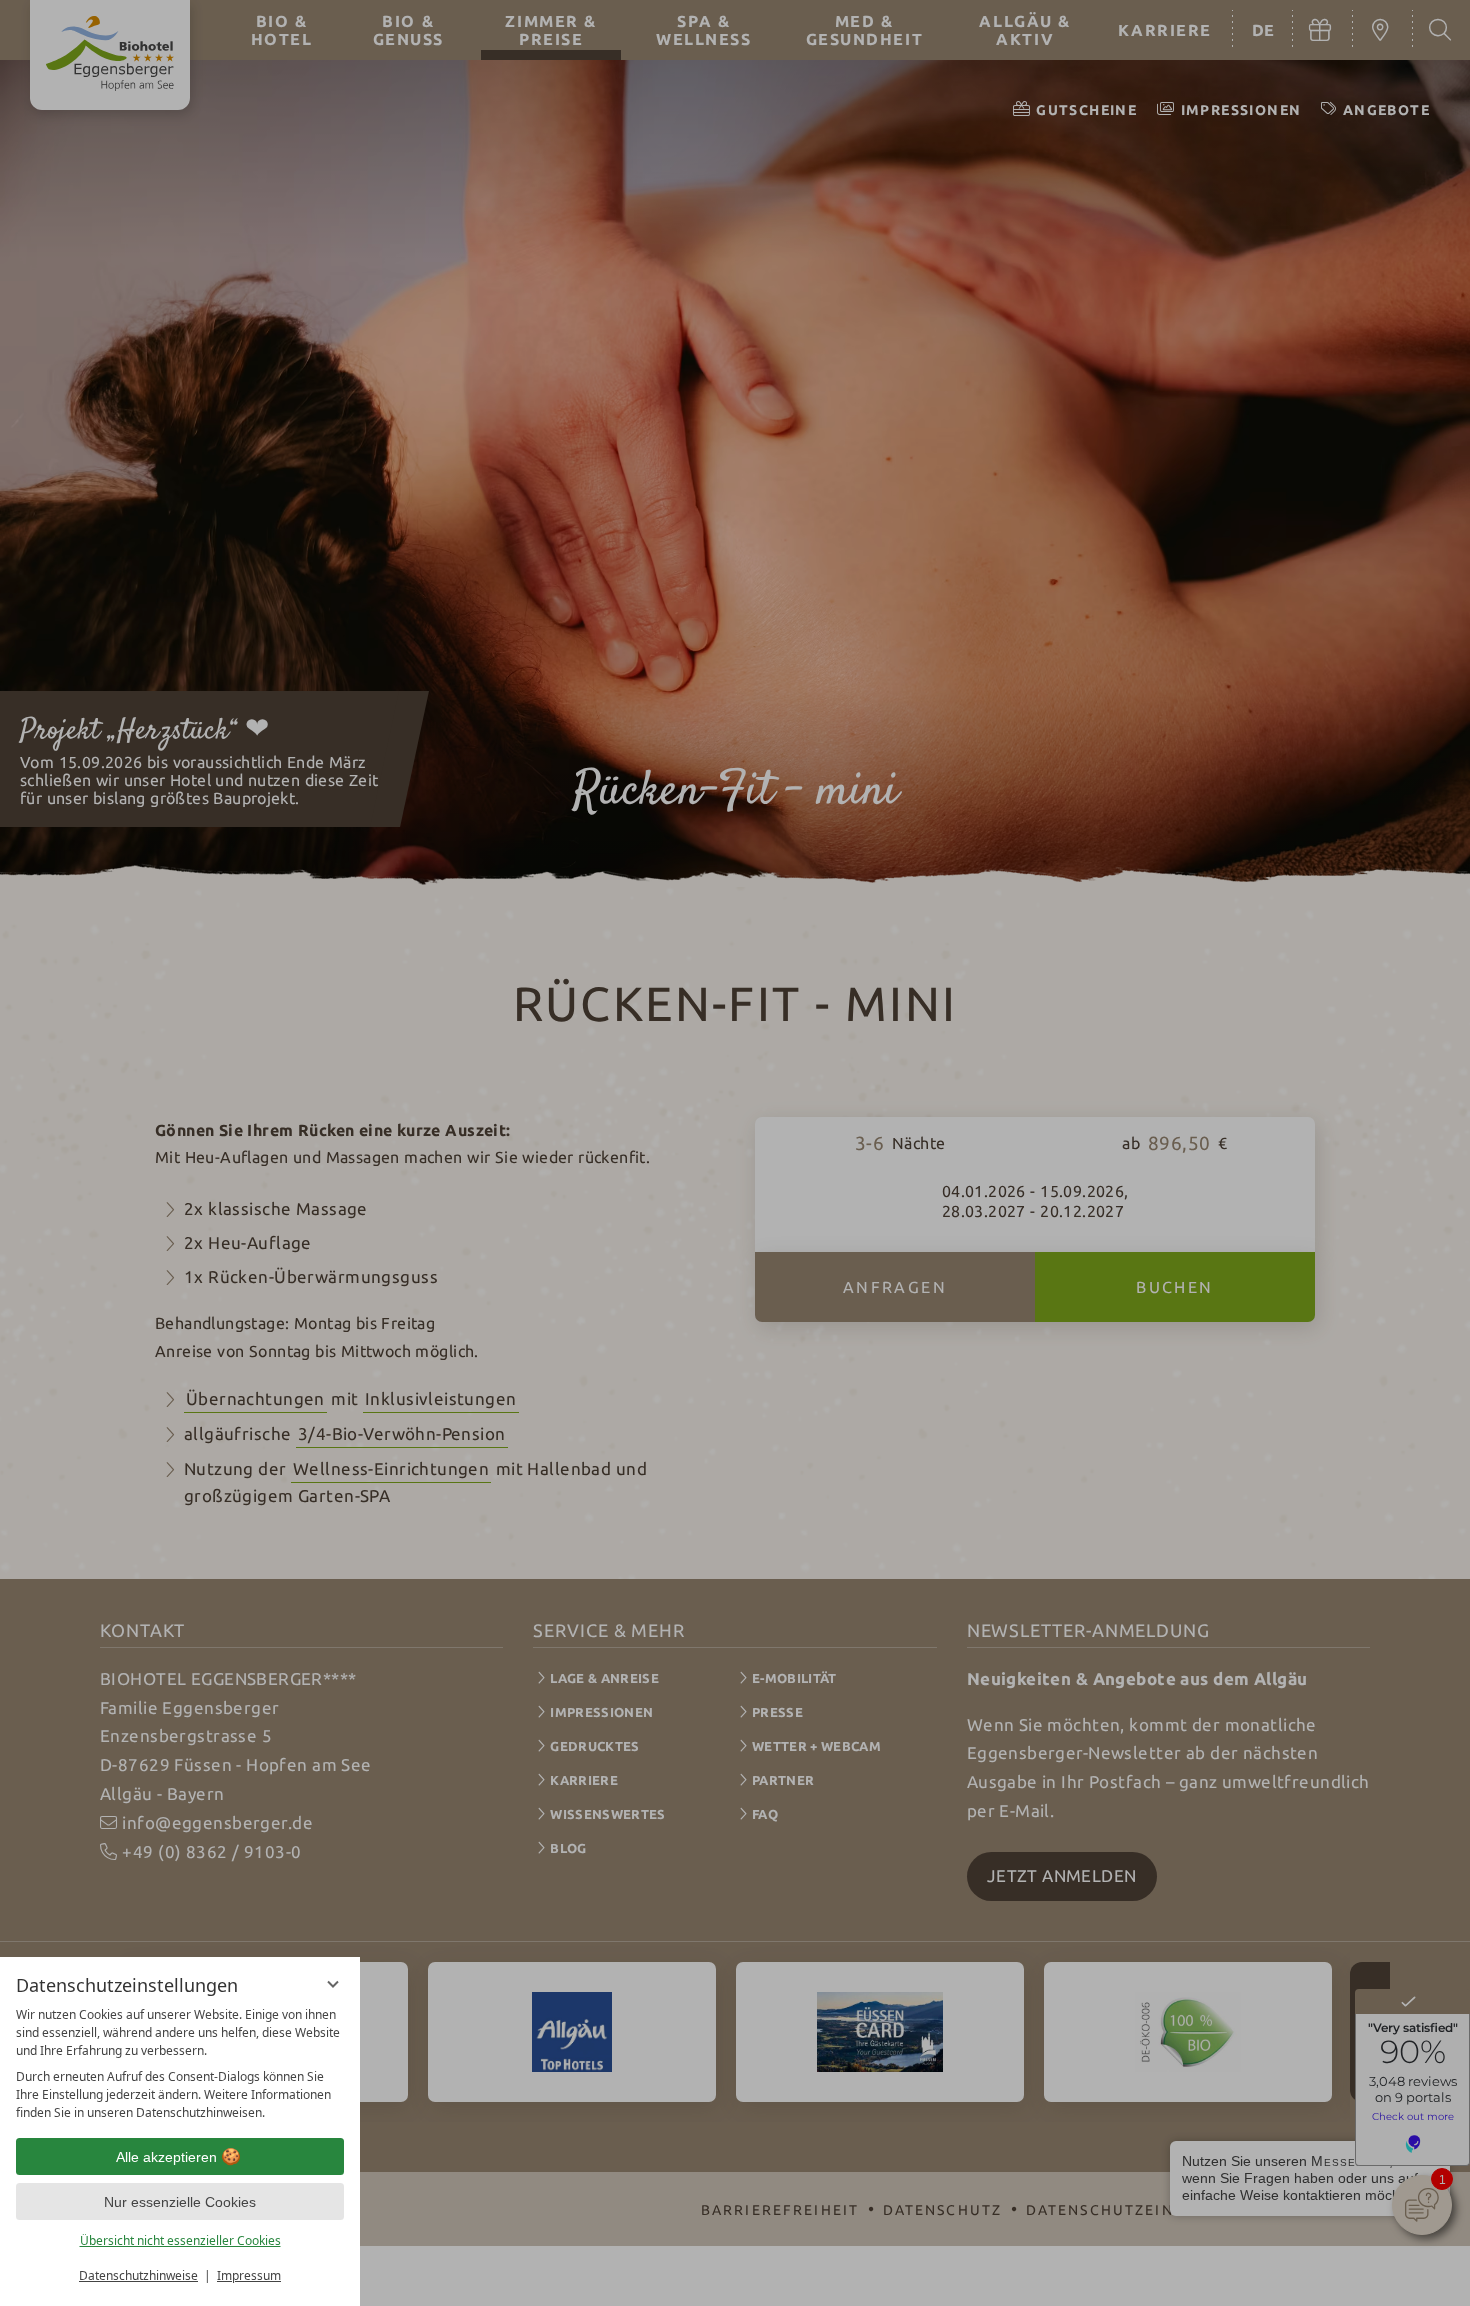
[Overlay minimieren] (333, 1984)
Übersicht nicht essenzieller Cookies (180, 2240)
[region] (180, 2064)
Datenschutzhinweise (138, 2275)
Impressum (249, 2275)
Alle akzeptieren (166, 2157)
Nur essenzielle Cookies (180, 2202)
